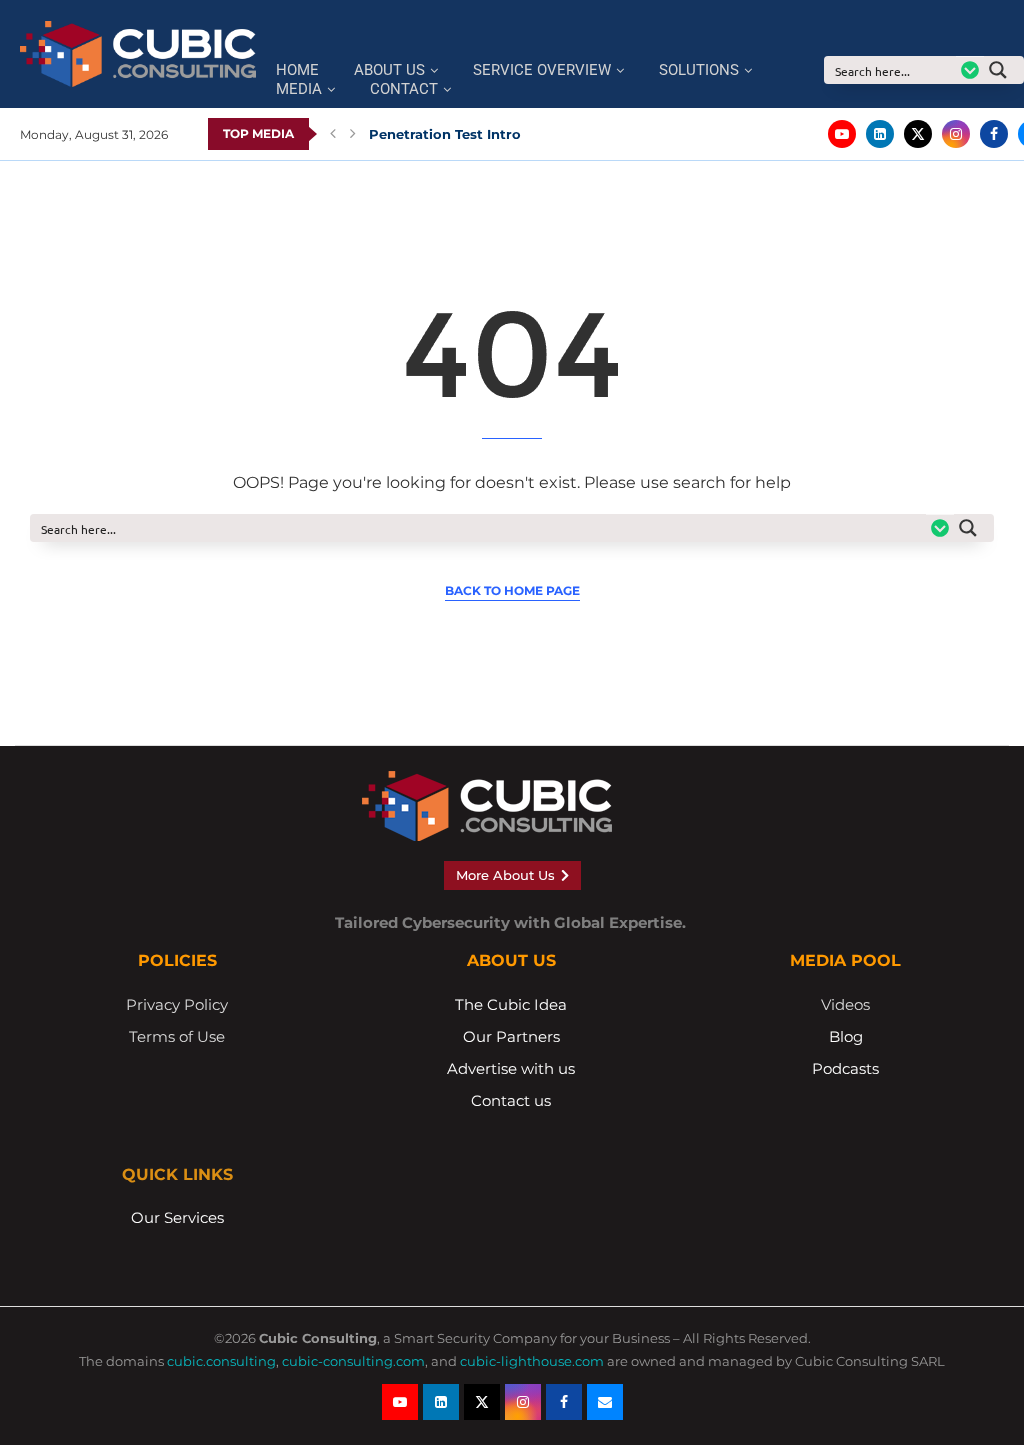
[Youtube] (842, 134)
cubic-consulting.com (353, 1361)
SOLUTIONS (699, 70)
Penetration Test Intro (445, 134)
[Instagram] (956, 134)
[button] (333, 134)
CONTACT (404, 89)
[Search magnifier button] (1004, 70)
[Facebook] (994, 134)
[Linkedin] (880, 134)
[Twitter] (918, 134)
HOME (297, 70)
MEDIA (299, 89)
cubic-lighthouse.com (532, 1361)
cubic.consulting (221, 1361)
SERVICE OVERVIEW (542, 70)
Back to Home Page (512, 590)
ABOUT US (389, 70)
